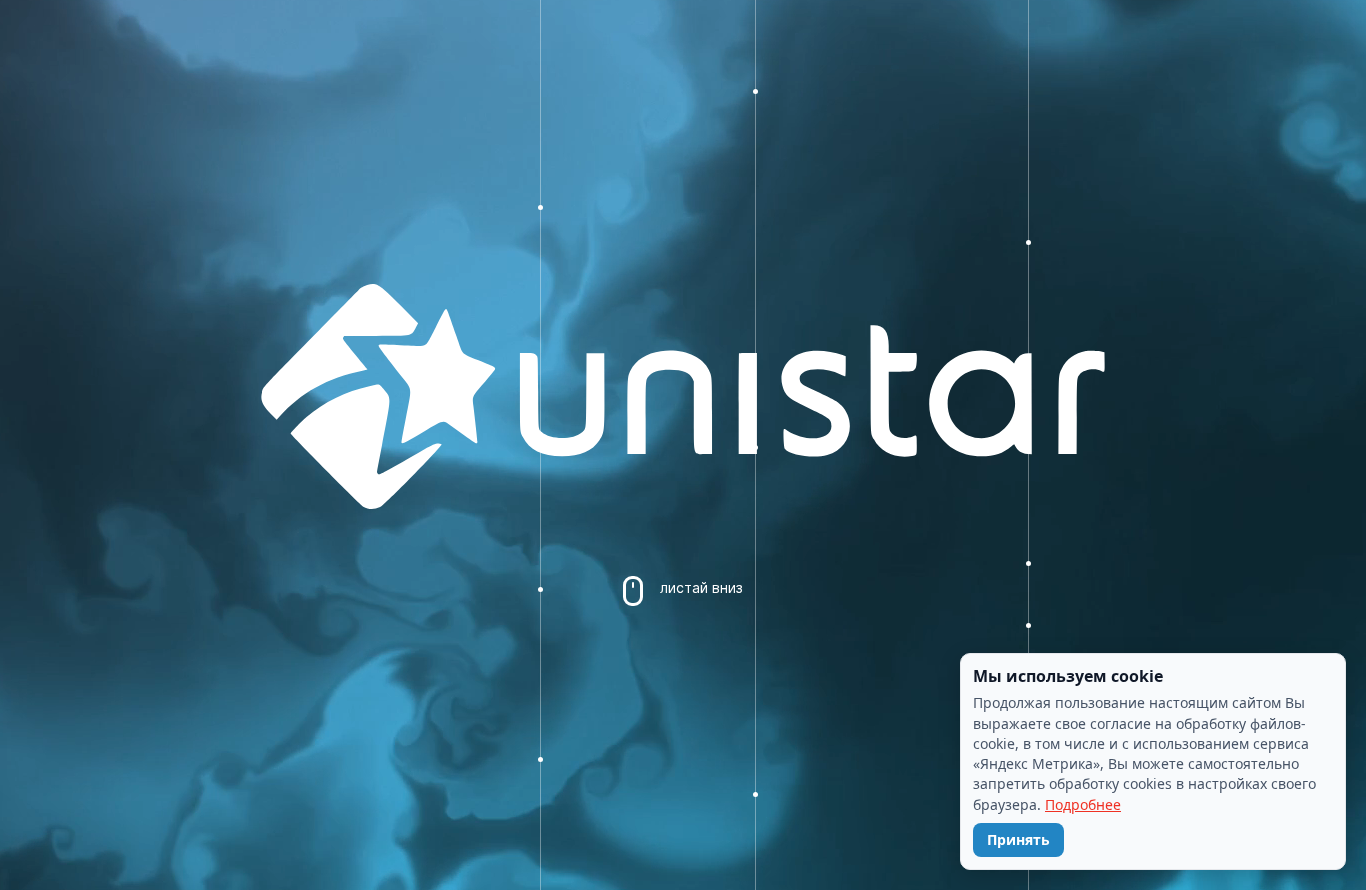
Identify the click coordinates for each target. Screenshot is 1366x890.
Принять (1018, 839)
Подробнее (1083, 804)
